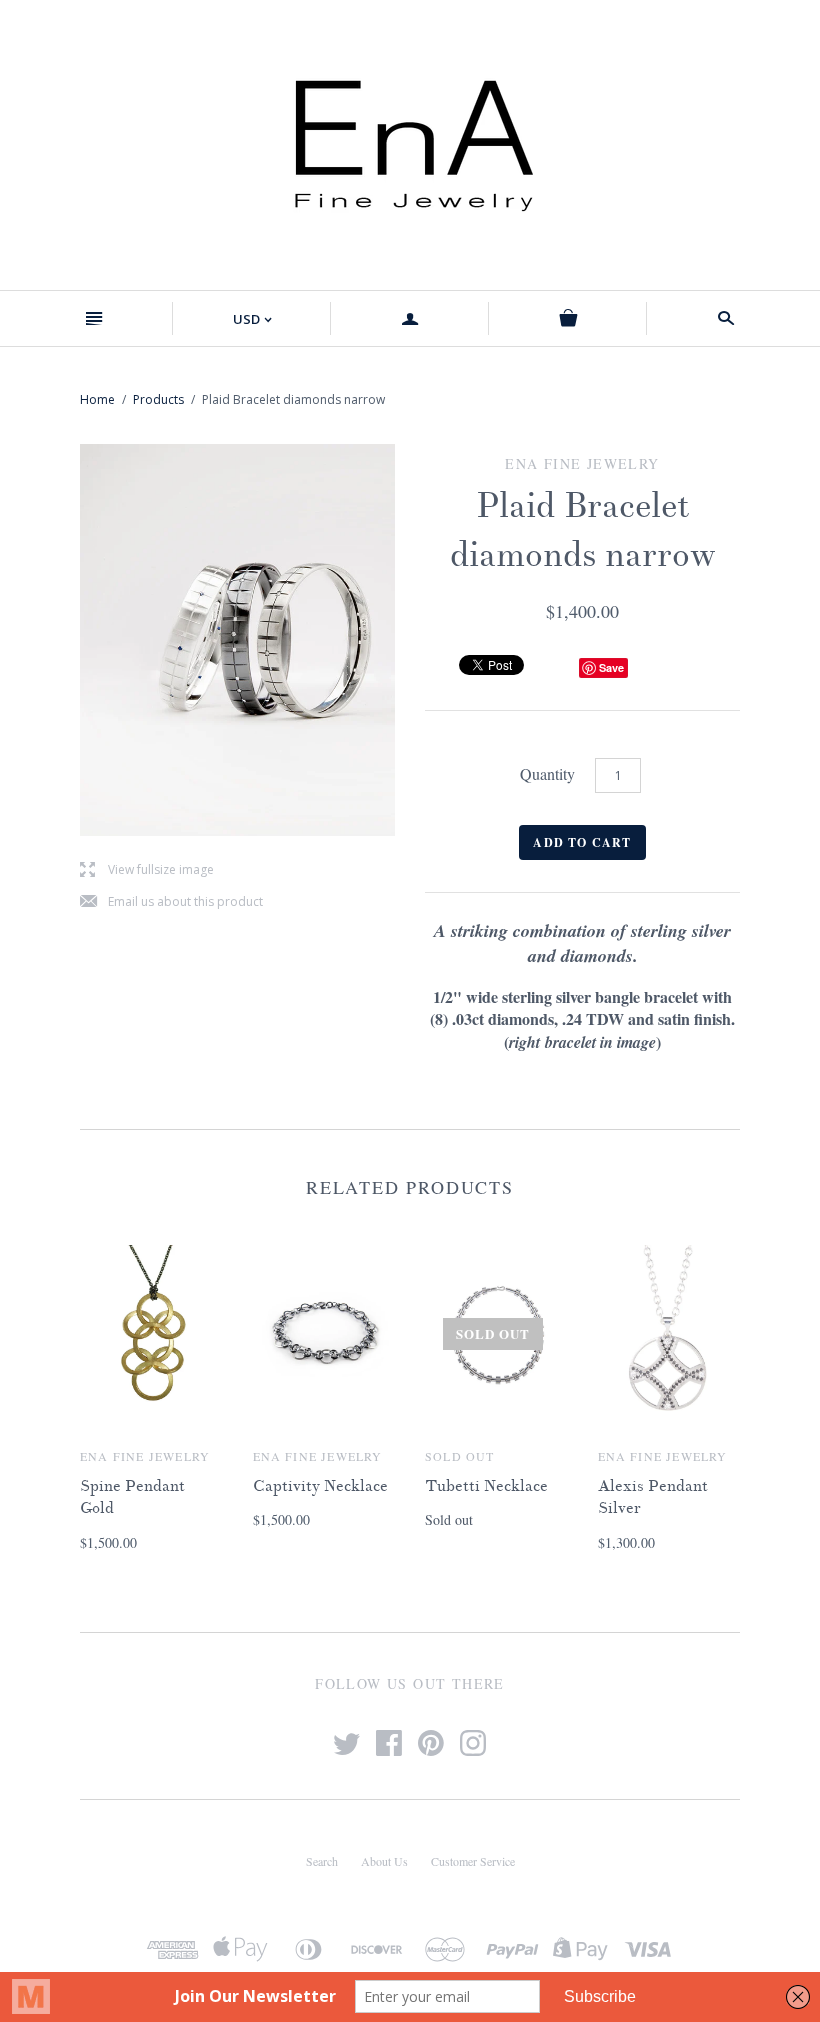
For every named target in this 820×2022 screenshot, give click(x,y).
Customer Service (473, 1861)
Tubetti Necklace (486, 1486)
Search (322, 1861)
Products (158, 399)
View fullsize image (147, 870)
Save (611, 667)
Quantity (547, 773)
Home (97, 399)
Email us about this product (171, 902)
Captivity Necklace (320, 1486)
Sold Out (460, 1456)
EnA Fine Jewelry (145, 1456)
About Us (384, 1861)
